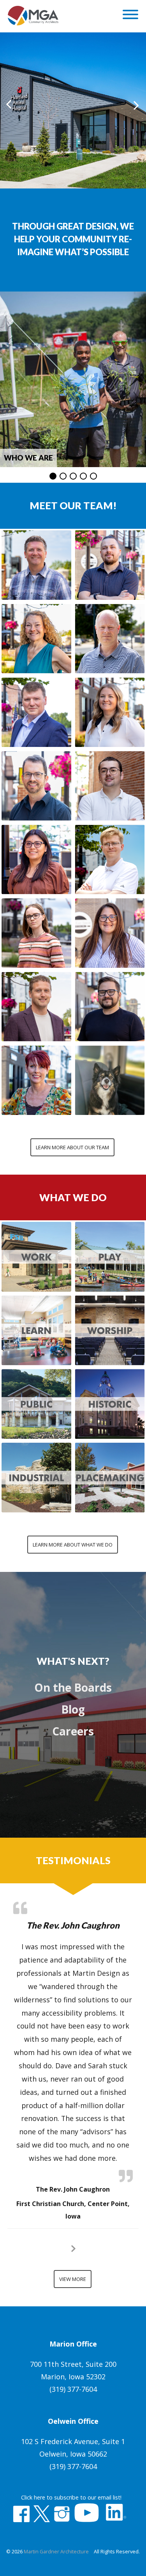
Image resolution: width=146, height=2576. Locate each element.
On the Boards (73, 1687)
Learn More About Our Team (72, 1147)
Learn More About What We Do (73, 1545)
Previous (10, 106)
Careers (73, 1731)
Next (136, 106)
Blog (73, 1709)
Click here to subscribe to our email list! (71, 2497)
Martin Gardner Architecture (56, 2552)
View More (73, 2279)
